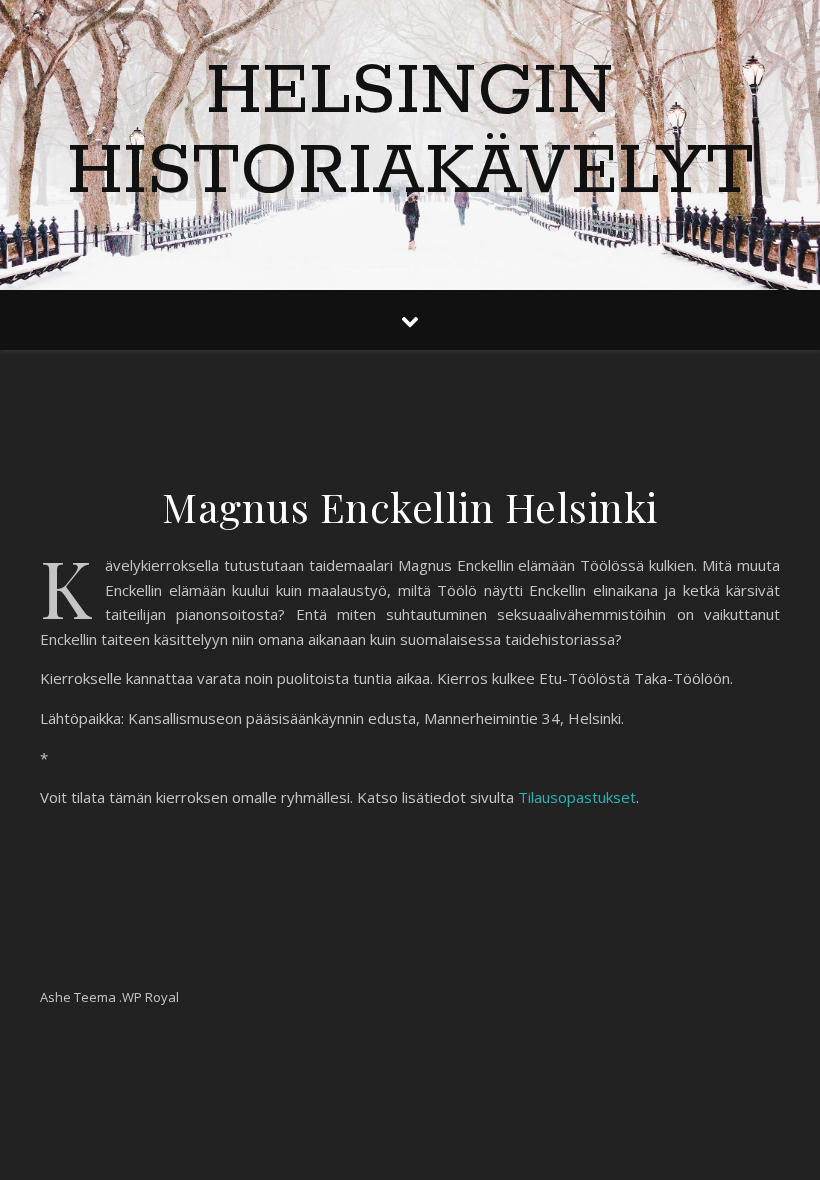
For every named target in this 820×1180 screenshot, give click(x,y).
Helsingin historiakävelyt (410, 133)
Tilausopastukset (577, 797)
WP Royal (150, 997)
